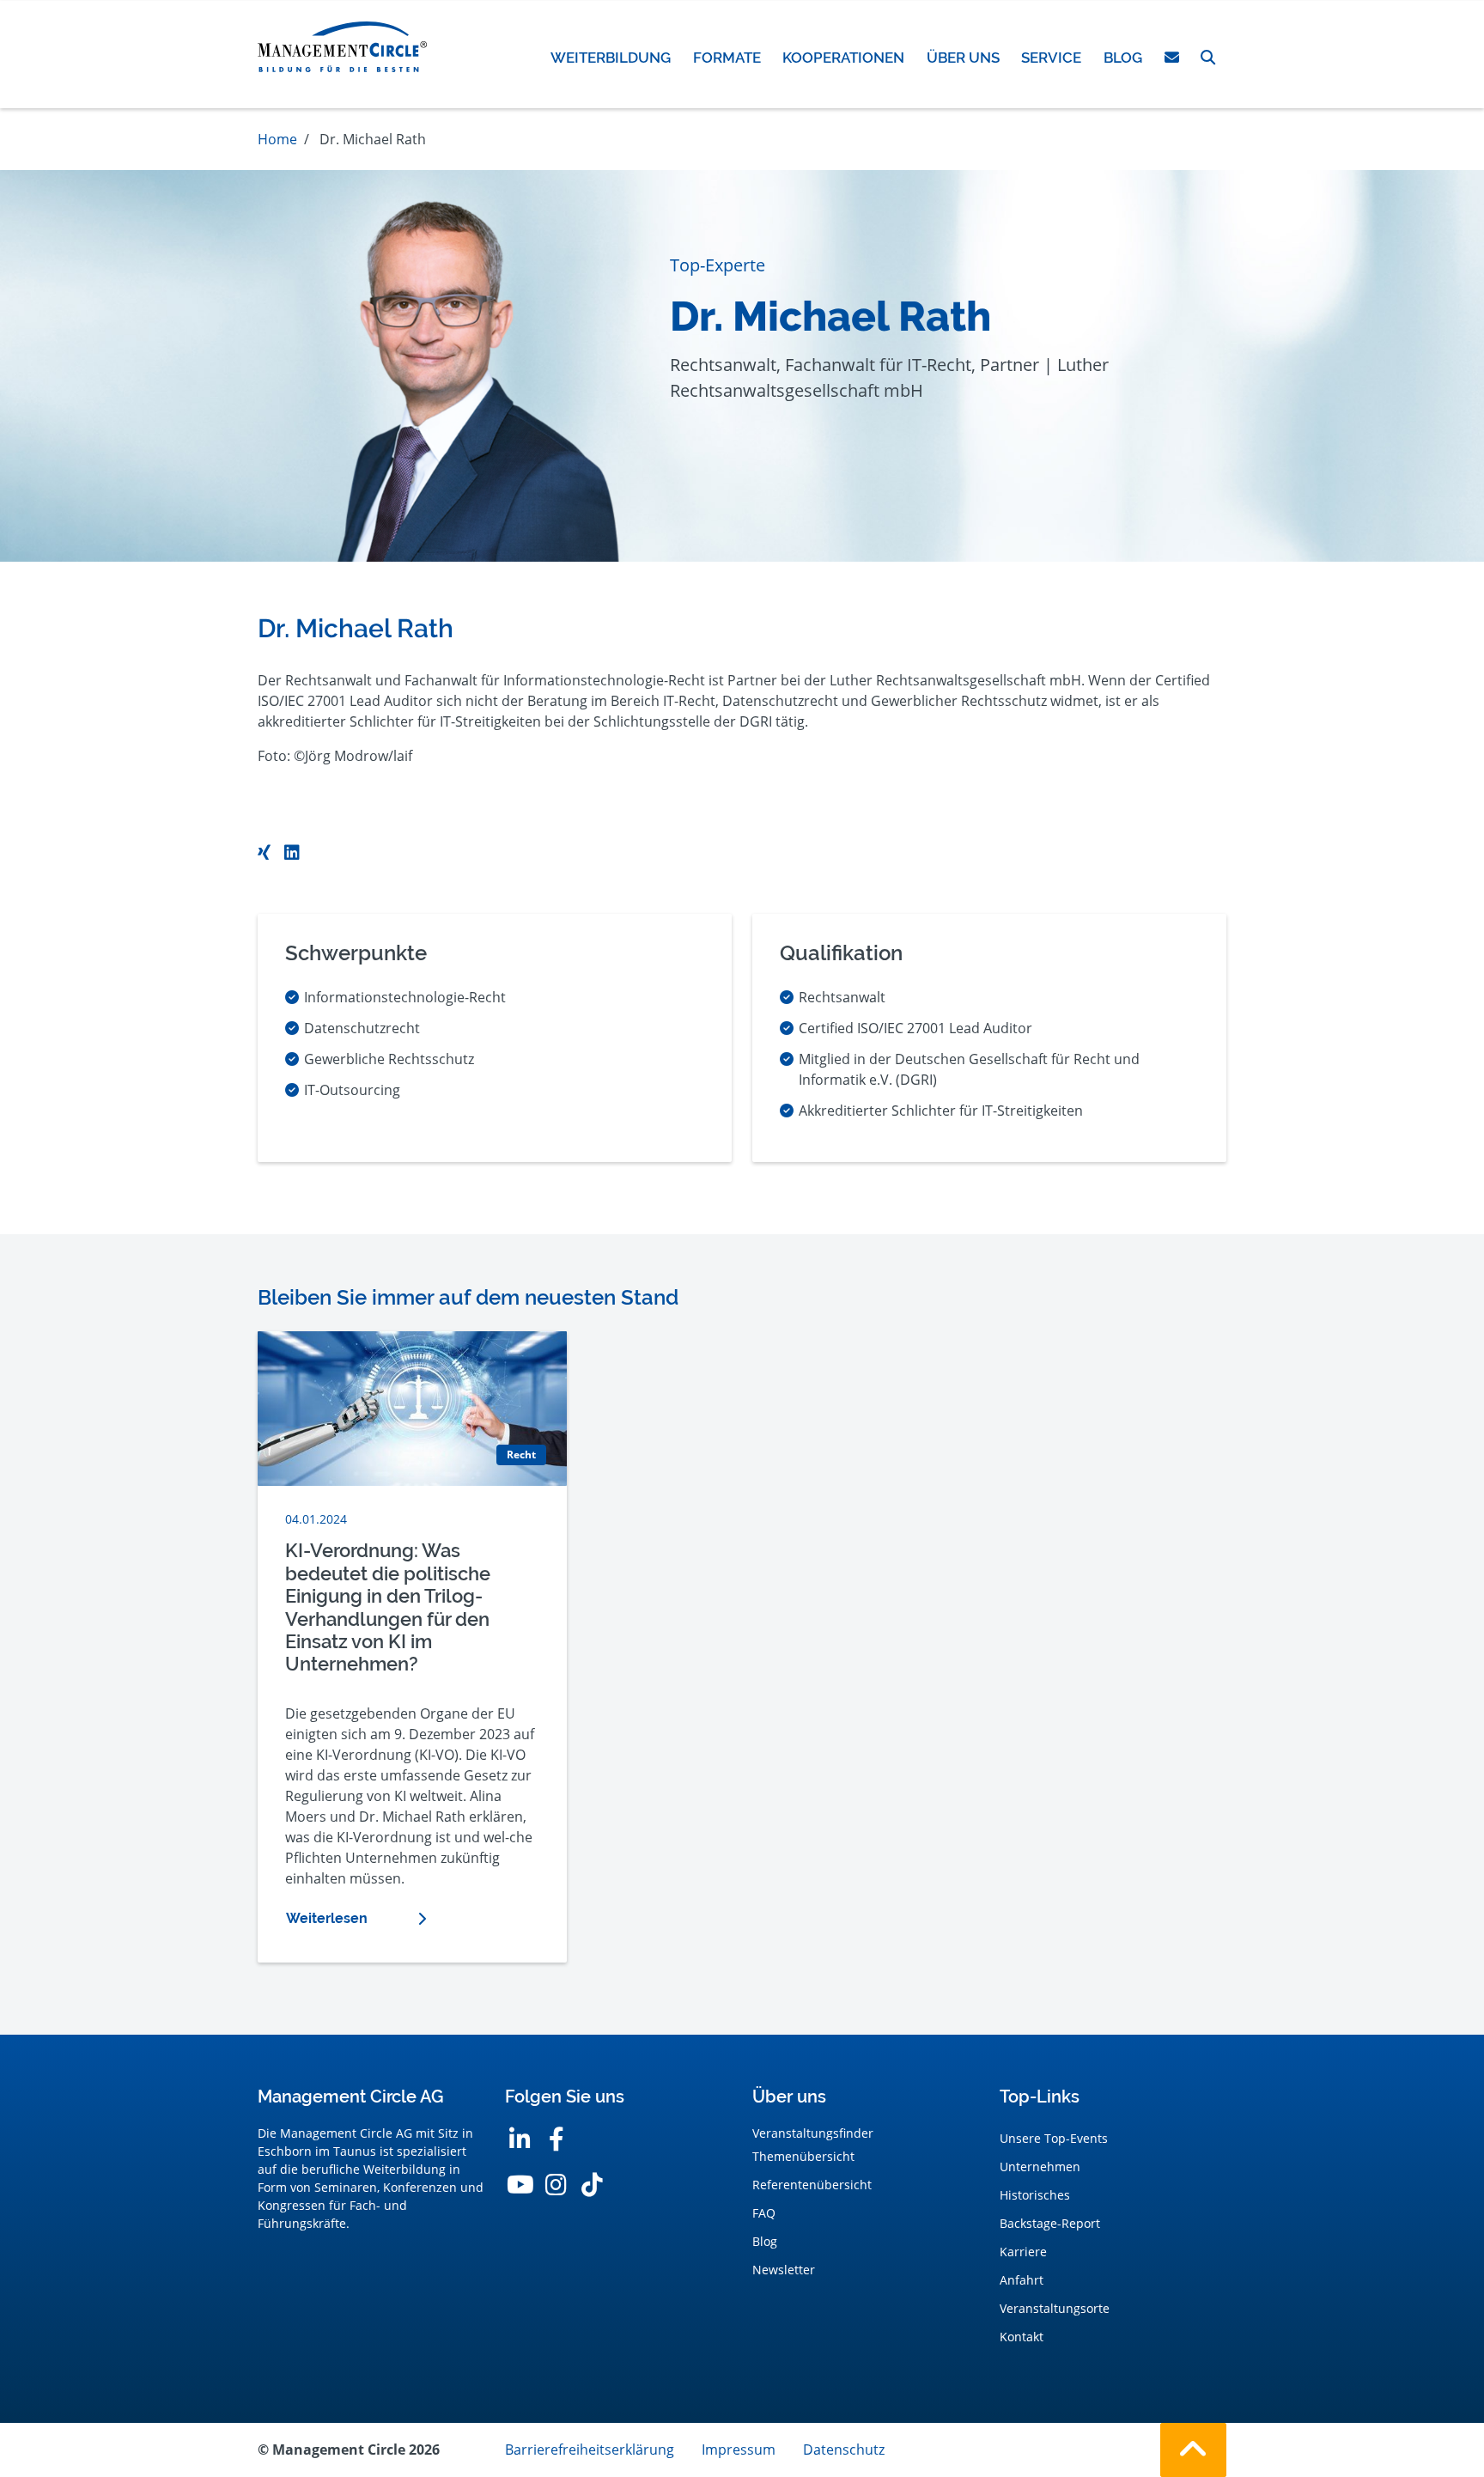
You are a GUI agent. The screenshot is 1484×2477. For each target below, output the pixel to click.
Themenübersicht (803, 2156)
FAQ (764, 2213)
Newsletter (784, 2270)
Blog (765, 2241)
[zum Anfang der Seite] (1193, 2450)
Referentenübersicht (812, 2185)
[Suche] (1208, 58)
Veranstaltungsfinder (813, 2133)
